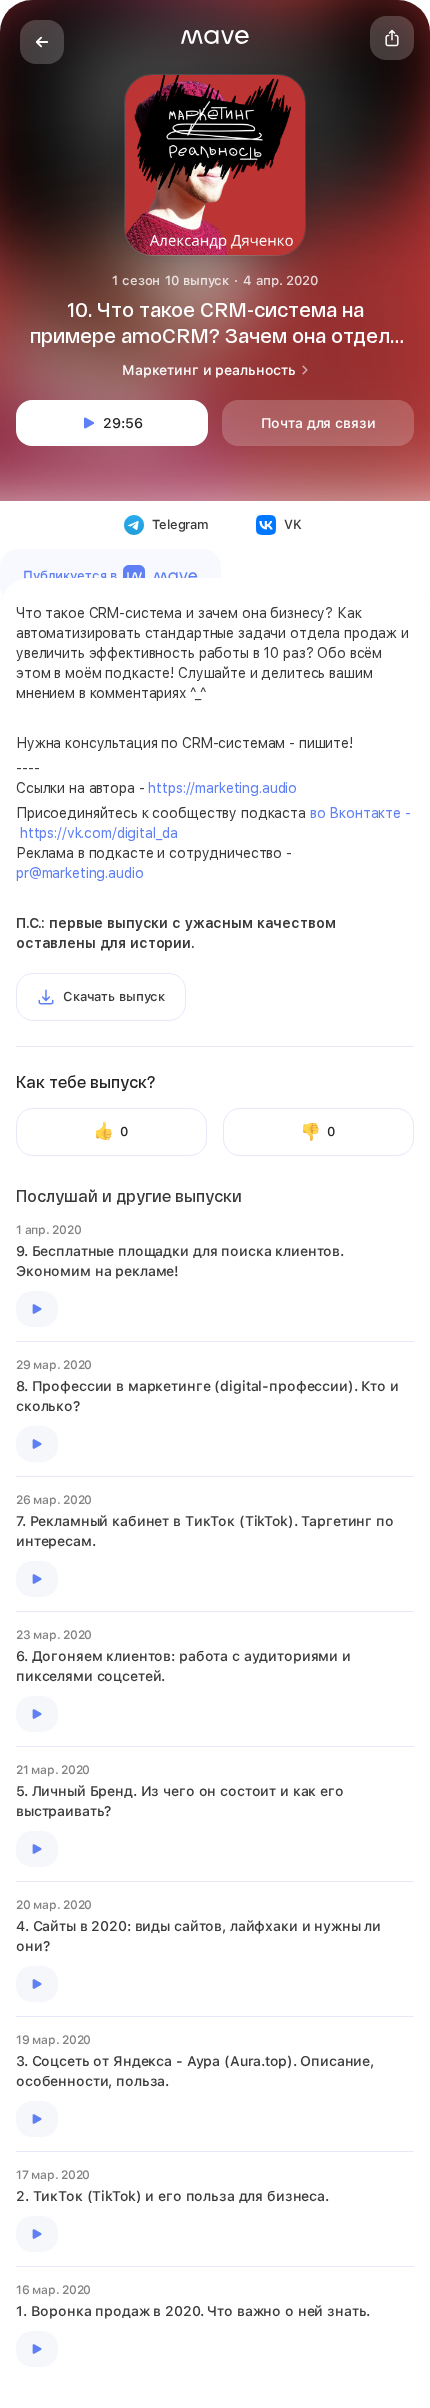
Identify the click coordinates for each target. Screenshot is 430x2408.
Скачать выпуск (114, 996)
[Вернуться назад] (42, 42)
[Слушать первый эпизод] (37, 1309)
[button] (215, 37)
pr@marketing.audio (79, 873)
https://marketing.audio (222, 788)
